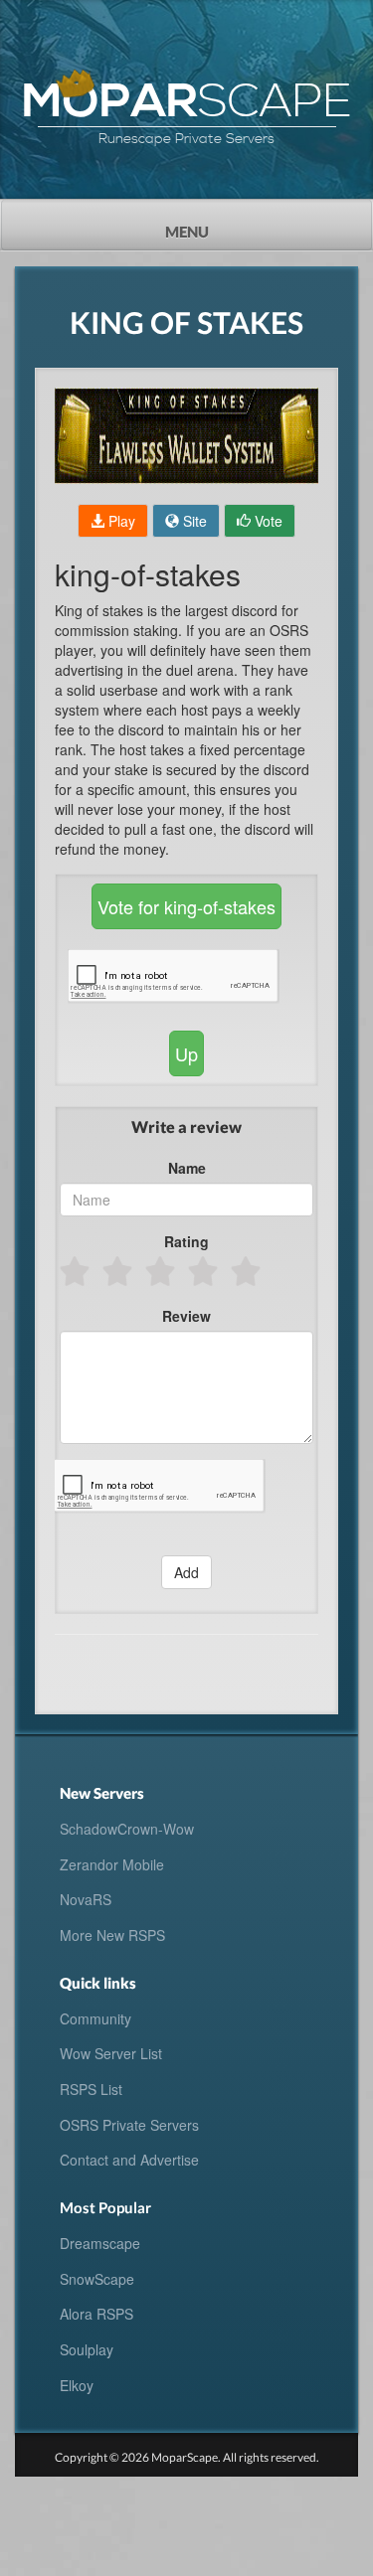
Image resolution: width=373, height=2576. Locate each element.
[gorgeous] (247, 1271)
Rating (186, 1241)
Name (187, 1168)
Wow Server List (111, 2053)
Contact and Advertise (129, 2160)
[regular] (162, 1271)
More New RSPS (112, 1935)
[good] (204, 1271)
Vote (267, 521)
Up (186, 1053)
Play (120, 521)
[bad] (76, 1271)
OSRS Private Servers (129, 2125)
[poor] (119, 1271)
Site (193, 521)
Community (95, 2018)
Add (186, 1572)
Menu (223, 226)
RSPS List (91, 2089)
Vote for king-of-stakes (186, 906)
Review (186, 1316)
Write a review (186, 1127)
